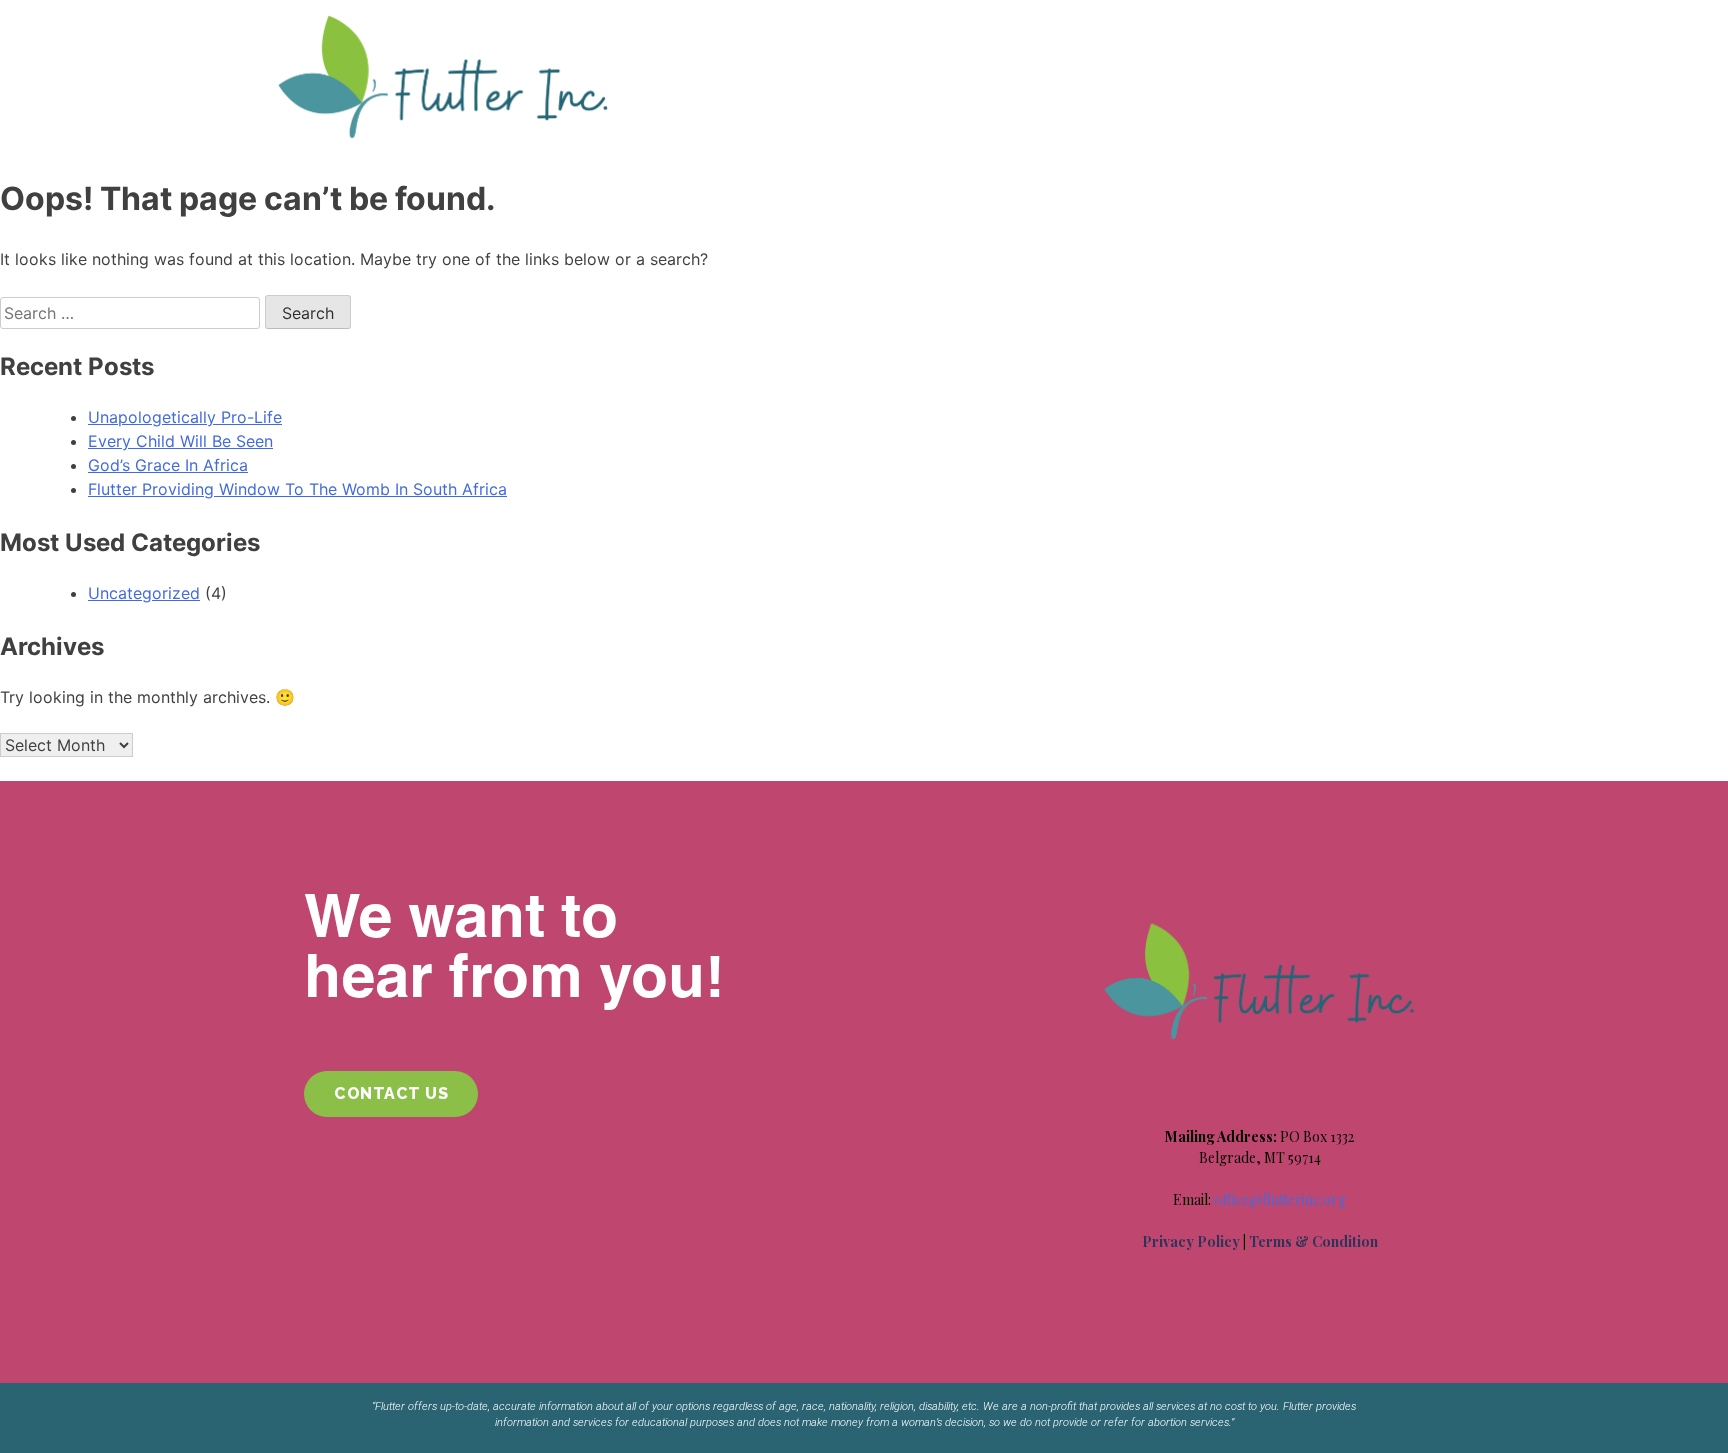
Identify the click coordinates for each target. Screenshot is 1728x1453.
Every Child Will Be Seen (180, 441)
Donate (1302, 32)
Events (985, 32)
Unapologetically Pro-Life (185, 417)
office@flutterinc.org (1280, 1199)
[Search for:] (132, 313)
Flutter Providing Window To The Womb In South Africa (297, 489)
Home (673, 32)
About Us (762, 32)
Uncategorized (144, 593)
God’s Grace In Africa (168, 465)
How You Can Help (1177, 32)
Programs (864, 32)
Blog (1061, 32)
